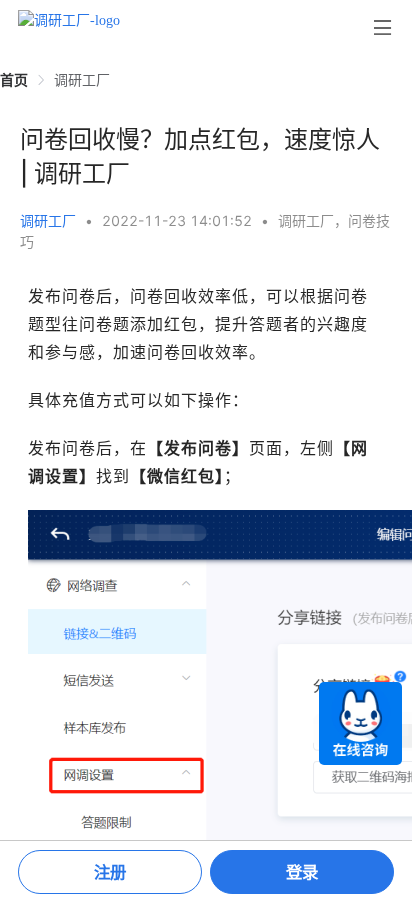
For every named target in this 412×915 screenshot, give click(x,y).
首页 (14, 79)
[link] (14, 79)
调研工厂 (48, 220)
